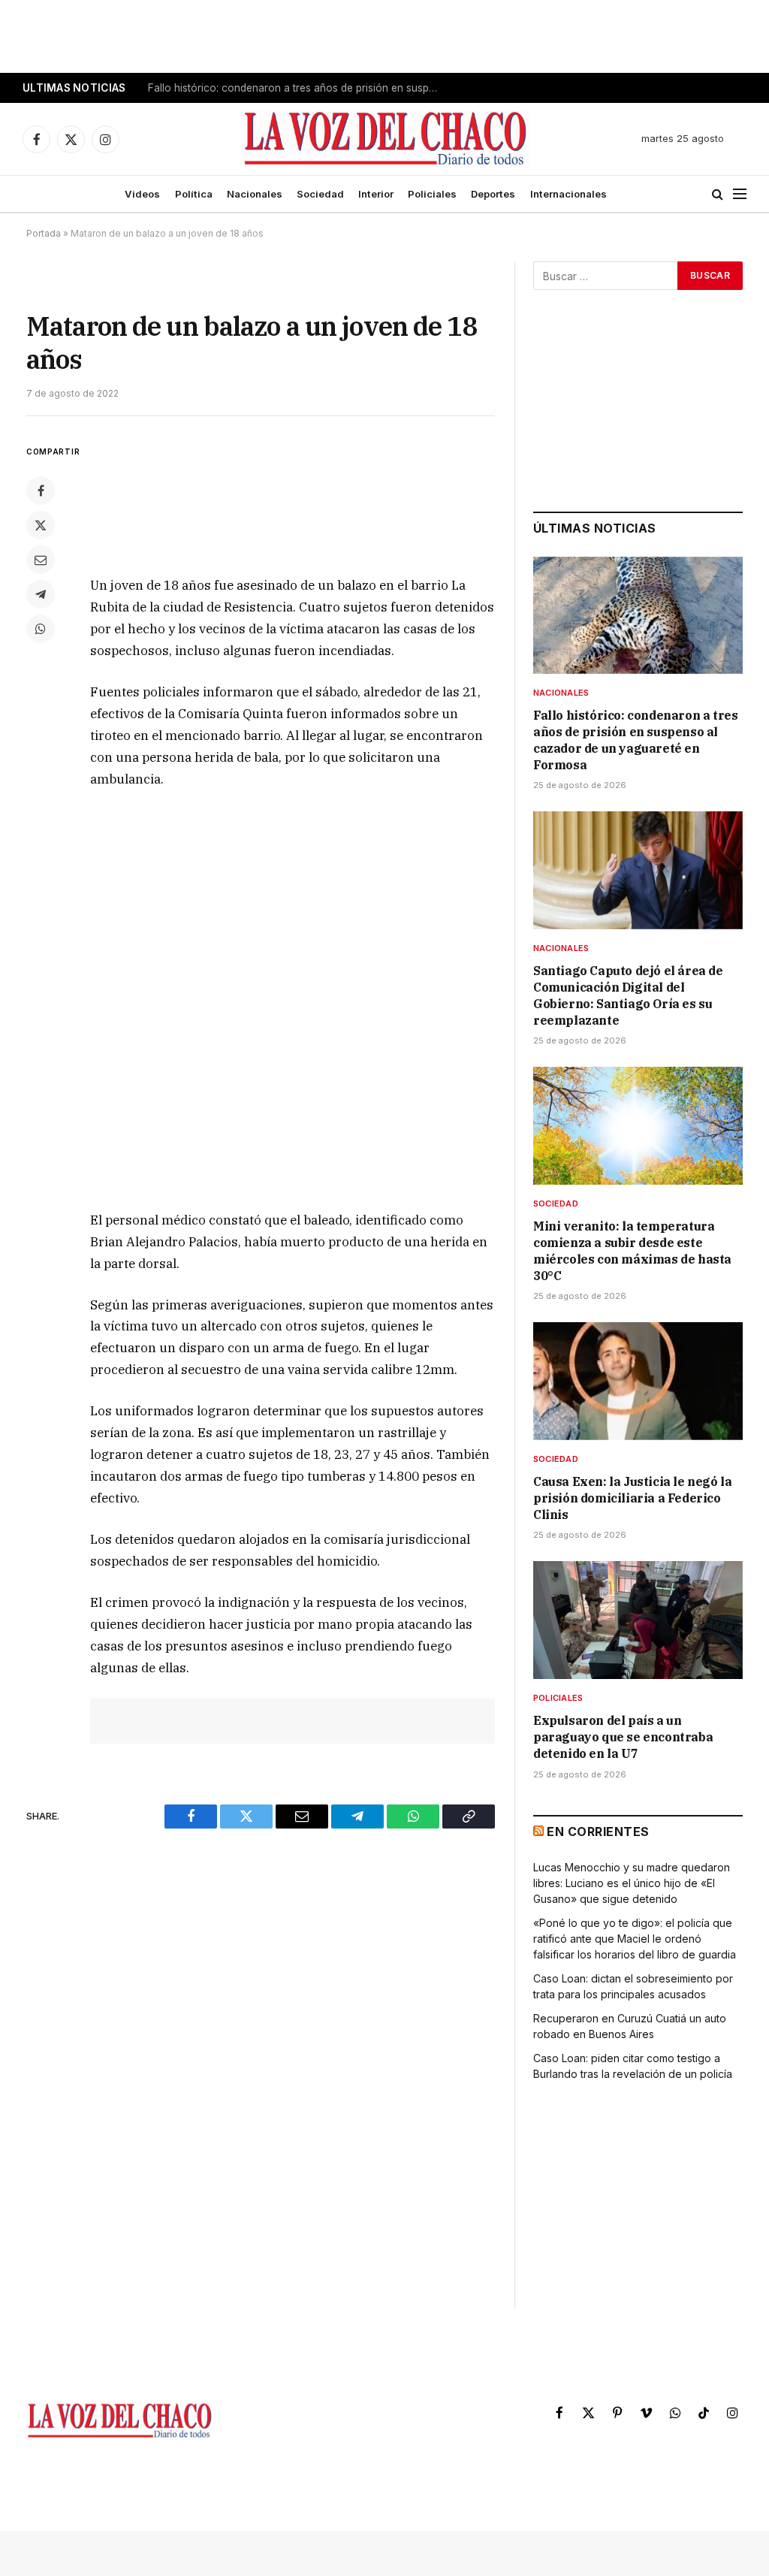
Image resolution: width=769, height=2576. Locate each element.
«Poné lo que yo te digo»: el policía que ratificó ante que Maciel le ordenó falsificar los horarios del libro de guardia (635, 1939)
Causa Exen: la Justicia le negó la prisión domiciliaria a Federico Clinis (632, 1498)
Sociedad (320, 194)
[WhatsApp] (41, 629)
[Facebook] (41, 491)
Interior (376, 194)
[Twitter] (41, 525)
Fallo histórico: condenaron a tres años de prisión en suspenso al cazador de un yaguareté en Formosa (635, 740)
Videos (142, 194)
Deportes (493, 194)
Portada (44, 233)
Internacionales (568, 194)
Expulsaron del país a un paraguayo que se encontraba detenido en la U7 (623, 1737)
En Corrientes (598, 1832)
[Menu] (740, 194)
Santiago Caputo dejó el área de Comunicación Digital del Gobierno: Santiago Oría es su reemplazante (298, 88)
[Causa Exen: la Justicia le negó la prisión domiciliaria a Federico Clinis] (638, 1381)
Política (194, 194)
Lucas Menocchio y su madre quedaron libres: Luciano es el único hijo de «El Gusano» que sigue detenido (632, 1883)
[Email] (41, 560)
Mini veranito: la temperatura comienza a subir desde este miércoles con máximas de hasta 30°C (632, 1250)
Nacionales (255, 194)
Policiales (432, 194)
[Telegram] (41, 594)
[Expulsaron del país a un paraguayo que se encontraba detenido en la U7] (638, 1620)
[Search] (718, 194)
